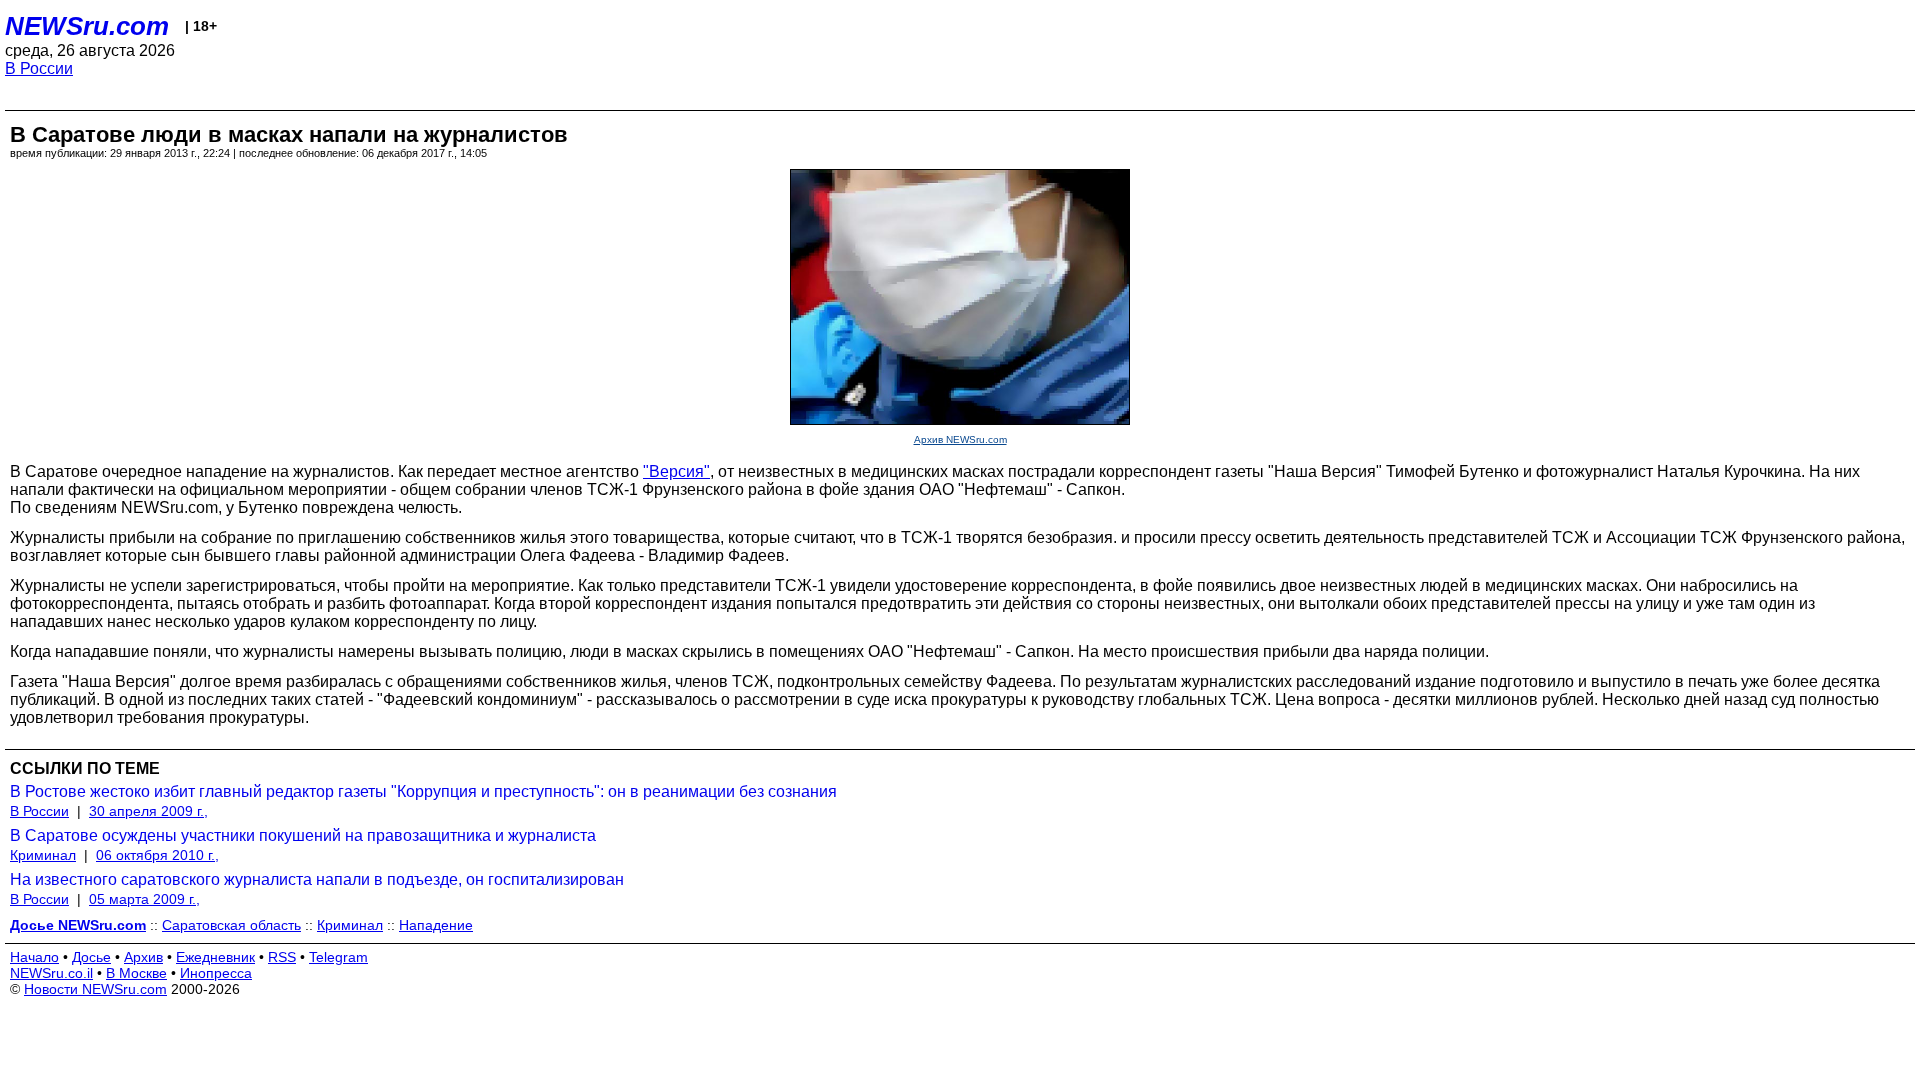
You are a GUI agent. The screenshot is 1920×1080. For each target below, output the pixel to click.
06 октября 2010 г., (157, 855)
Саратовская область (231, 925)
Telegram (338, 957)
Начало (34, 957)
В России (39, 68)
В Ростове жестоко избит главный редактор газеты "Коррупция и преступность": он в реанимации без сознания (423, 791)
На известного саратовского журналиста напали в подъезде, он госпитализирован (317, 879)
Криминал (43, 855)
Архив (143, 957)
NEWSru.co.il (51, 973)
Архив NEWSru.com (960, 439)
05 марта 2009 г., (144, 899)
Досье (91, 957)
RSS (282, 957)
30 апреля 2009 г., (148, 811)
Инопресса (216, 973)
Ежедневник (215, 957)
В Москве (136, 973)
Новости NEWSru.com (95, 989)
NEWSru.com (87, 26)
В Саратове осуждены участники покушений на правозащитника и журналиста (303, 835)
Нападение (436, 925)
